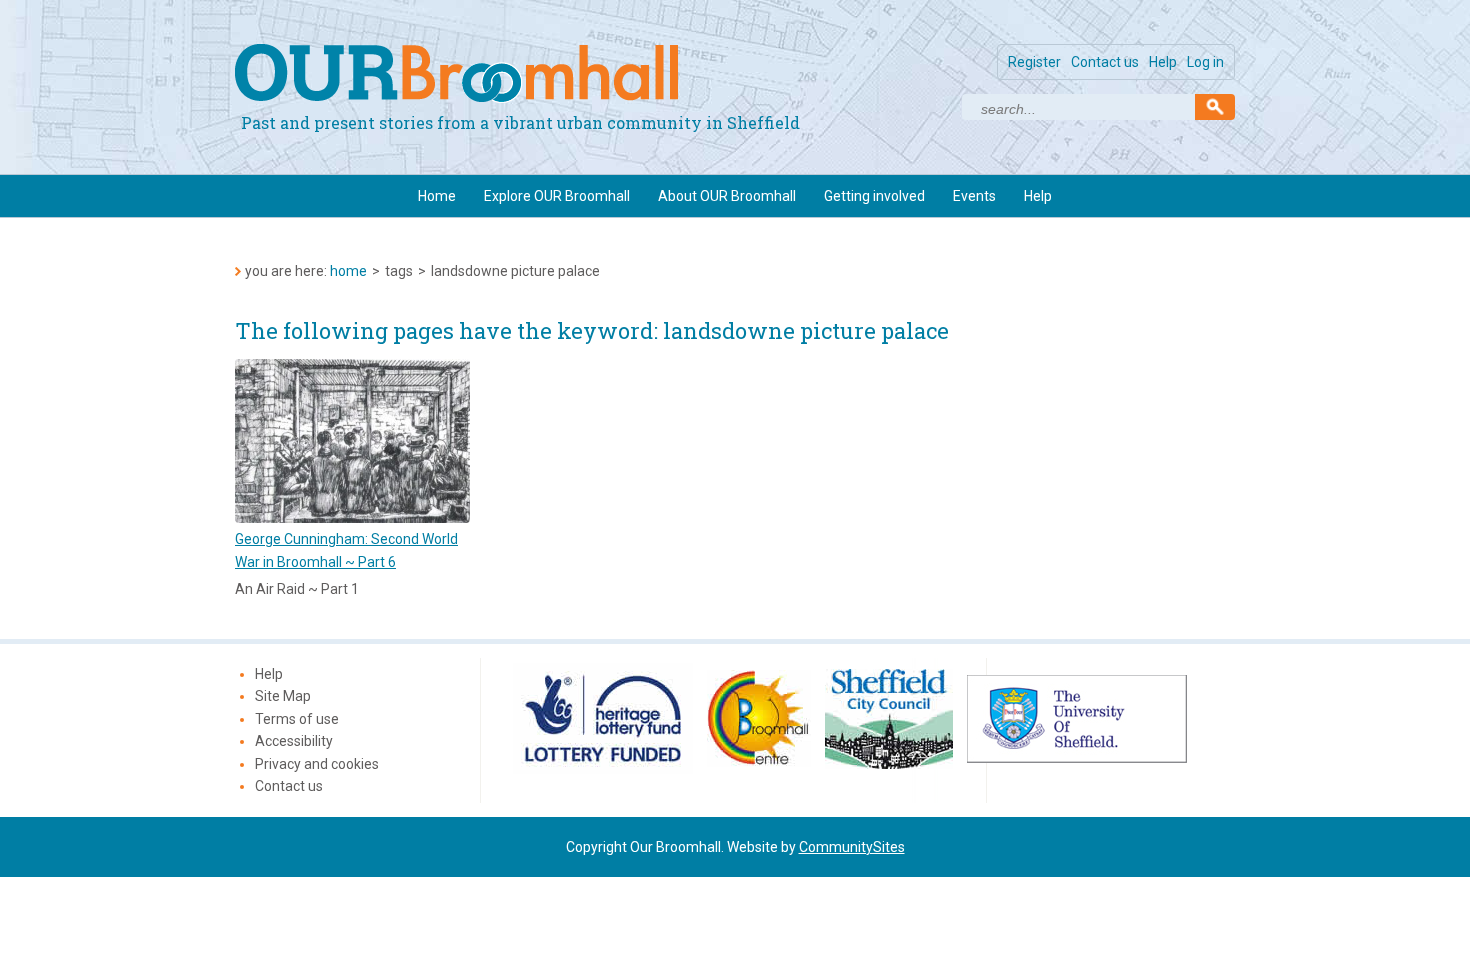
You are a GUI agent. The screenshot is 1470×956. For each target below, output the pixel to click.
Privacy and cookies (317, 764)
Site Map (283, 696)
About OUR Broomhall (727, 196)
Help (1163, 62)
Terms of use (297, 719)
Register (1034, 62)
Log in (1205, 62)
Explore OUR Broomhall (557, 196)
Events (974, 196)
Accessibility (294, 741)
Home (437, 196)
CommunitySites (852, 847)
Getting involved (874, 196)
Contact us (1105, 62)
